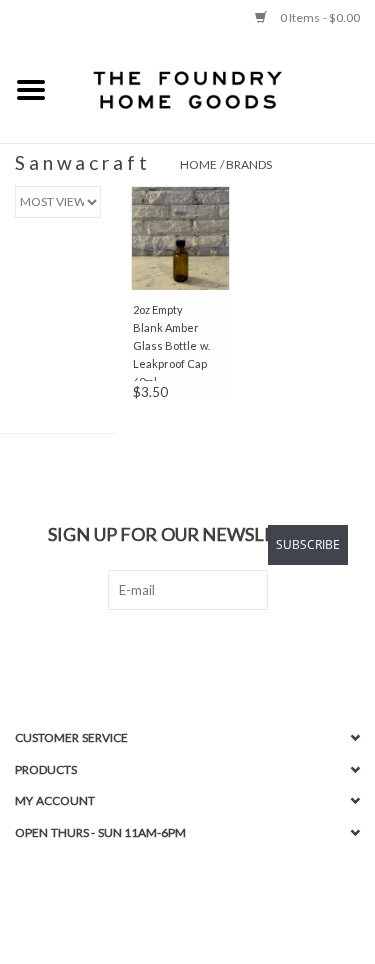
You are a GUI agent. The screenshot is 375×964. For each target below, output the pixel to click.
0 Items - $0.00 (318, 17)
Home (198, 164)
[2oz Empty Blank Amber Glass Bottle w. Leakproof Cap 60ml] (181, 238)
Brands (249, 164)
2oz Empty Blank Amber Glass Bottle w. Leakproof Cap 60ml (171, 342)
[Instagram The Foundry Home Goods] (205, 651)
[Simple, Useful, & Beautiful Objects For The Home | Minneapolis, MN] (219, 89)
